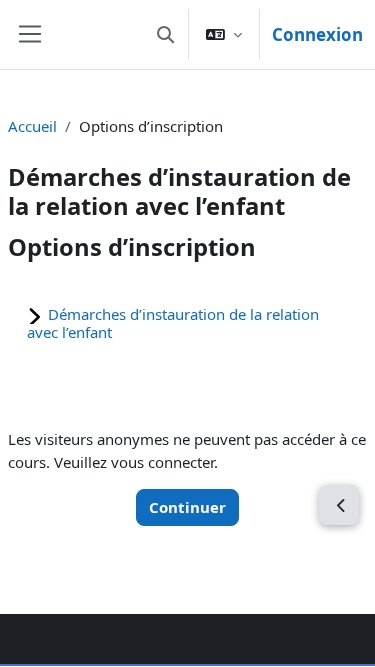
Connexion (317, 34)
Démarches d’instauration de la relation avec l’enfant (173, 323)
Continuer (187, 507)
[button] (165, 34)
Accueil (32, 126)
